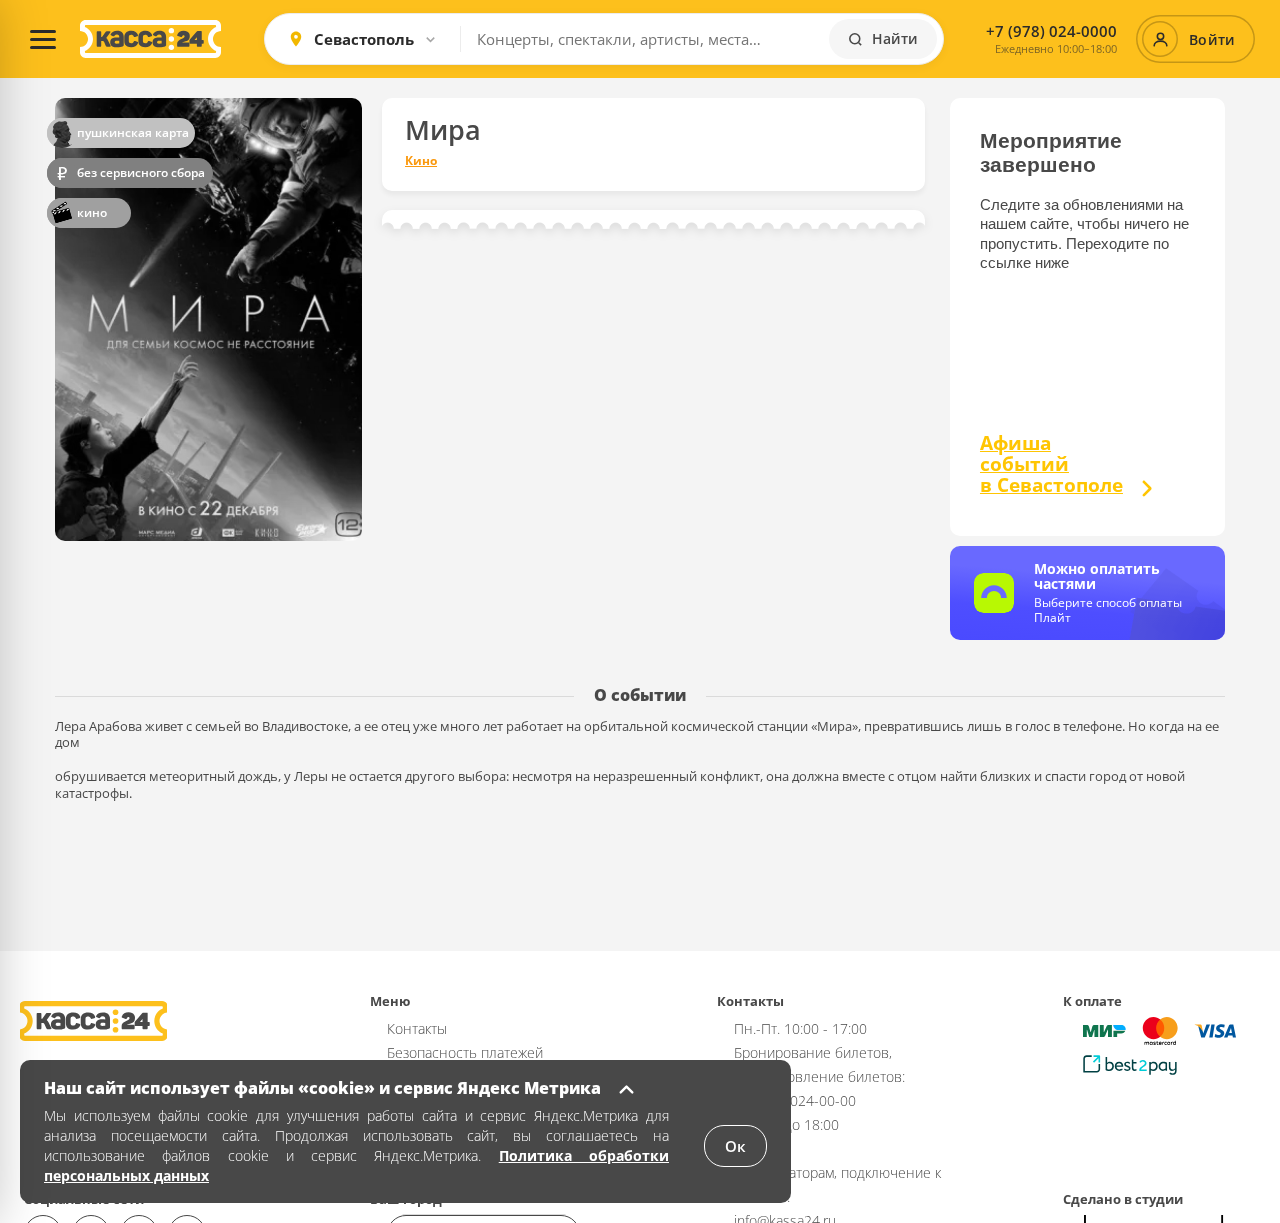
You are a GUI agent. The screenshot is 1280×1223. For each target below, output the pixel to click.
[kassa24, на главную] (150, 39)
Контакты (417, 1028)
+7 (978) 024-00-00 (795, 1100)
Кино (421, 161)
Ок (735, 1146)
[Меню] (43, 39)
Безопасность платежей (465, 1052)
